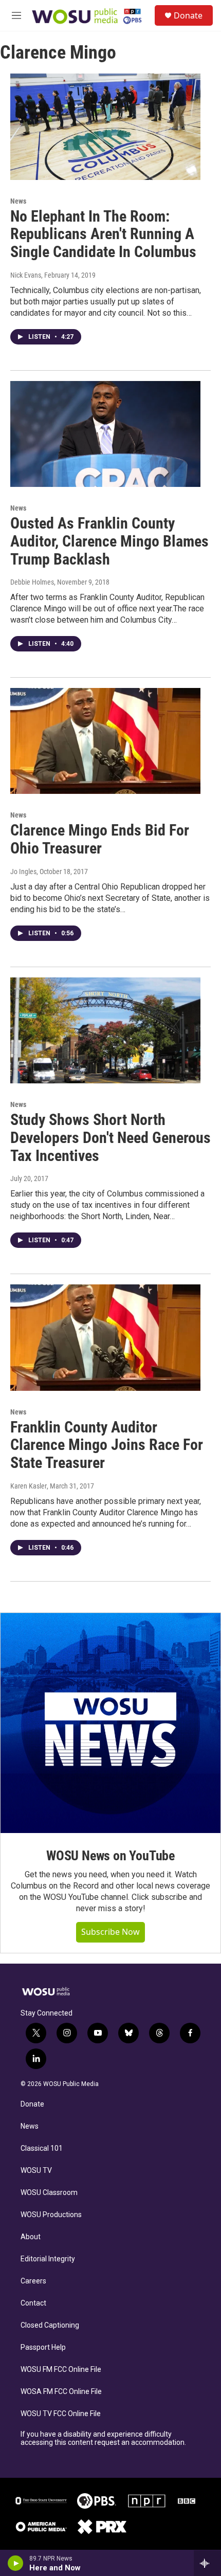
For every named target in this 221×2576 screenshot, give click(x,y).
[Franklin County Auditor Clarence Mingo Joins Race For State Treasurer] (105, 1337)
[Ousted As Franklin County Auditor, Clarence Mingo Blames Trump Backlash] (105, 434)
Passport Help (43, 2347)
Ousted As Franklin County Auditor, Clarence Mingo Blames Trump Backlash (109, 541)
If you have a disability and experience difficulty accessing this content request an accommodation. (103, 2438)
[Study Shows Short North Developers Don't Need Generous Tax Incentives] (105, 1030)
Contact (33, 2303)
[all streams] (207, 2563)
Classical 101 (42, 2148)
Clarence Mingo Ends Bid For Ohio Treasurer (100, 839)
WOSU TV (36, 2171)
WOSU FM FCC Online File (61, 2370)
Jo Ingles (23, 872)
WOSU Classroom (49, 2193)
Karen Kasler (29, 1486)
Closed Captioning (50, 2325)
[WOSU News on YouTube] (110, 1723)
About (31, 2237)
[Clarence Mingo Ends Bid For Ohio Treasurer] (105, 741)
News (18, 201)
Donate (188, 15)
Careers (33, 2281)
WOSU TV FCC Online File (61, 2414)
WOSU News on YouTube (110, 1856)
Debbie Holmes (32, 582)
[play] (16, 2563)
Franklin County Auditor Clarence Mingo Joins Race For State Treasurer (107, 1445)
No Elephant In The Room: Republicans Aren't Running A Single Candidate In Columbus (103, 234)
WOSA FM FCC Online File (61, 2392)
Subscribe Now (110, 1932)
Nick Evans (26, 275)
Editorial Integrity (48, 2259)
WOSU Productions (51, 2215)
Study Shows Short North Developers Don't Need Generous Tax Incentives (110, 1138)
